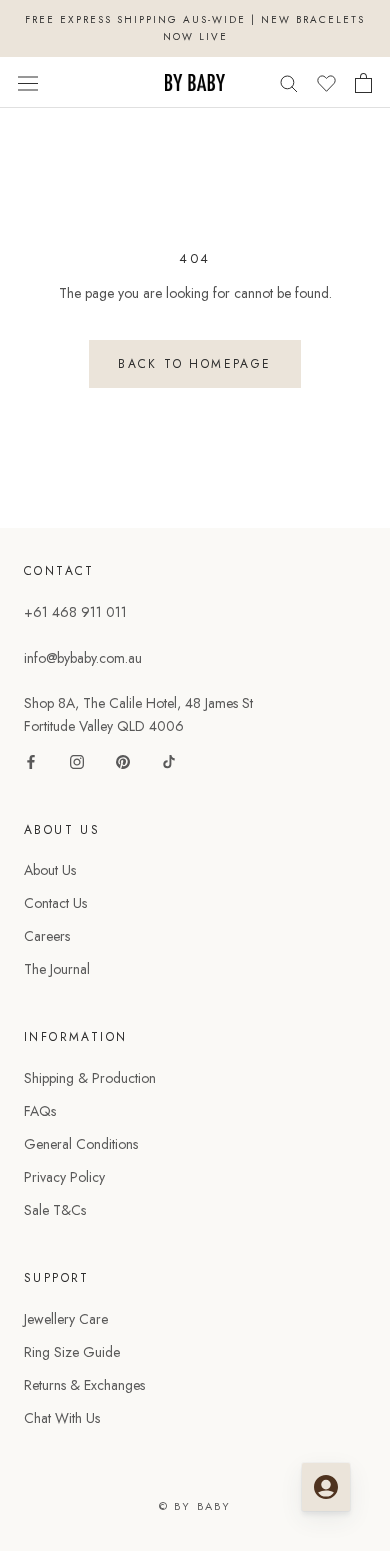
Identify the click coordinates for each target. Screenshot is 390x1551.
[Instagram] (77, 760)
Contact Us (55, 903)
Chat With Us (62, 1418)
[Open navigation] (28, 82)
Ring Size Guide (72, 1352)
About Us (50, 870)
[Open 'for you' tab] (326, 1487)
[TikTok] (169, 760)
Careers (47, 936)
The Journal (57, 969)
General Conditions (81, 1144)
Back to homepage (194, 364)
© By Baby (195, 1506)
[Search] (289, 82)
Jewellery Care (66, 1319)
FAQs (40, 1111)
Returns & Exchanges (84, 1385)
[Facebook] (31, 760)
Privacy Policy (64, 1177)
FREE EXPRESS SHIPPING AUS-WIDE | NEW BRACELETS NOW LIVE (195, 28)
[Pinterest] (123, 760)
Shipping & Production (90, 1078)
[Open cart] (363, 83)
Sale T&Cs (55, 1210)
